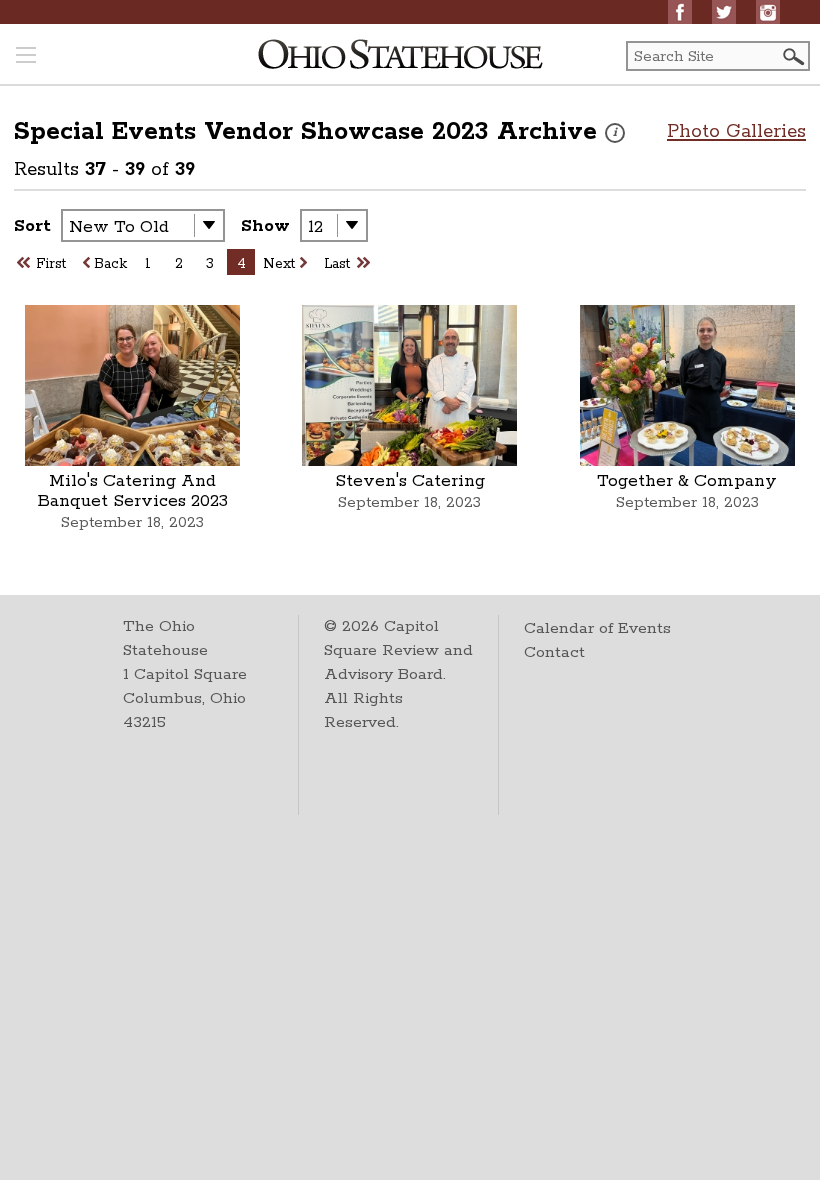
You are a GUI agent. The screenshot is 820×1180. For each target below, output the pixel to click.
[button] (792, 56)
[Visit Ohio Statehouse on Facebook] (680, 12)
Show (265, 226)
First (51, 264)
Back (110, 264)
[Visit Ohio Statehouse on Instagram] (768, 12)
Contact (554, 652)
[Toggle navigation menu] (26, 57)
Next (279, 264)
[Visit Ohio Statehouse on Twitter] (724, 12)
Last (337, 264)
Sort (32, 226)
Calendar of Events (597, 628)
